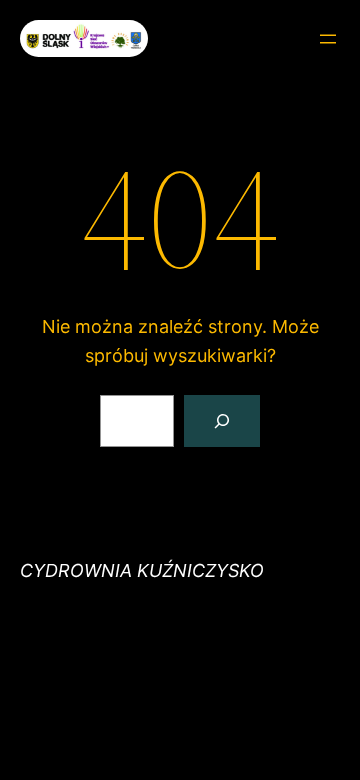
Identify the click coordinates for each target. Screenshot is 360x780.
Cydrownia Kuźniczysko (142, 570)
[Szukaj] (222, 421)
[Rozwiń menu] (328, 39)
